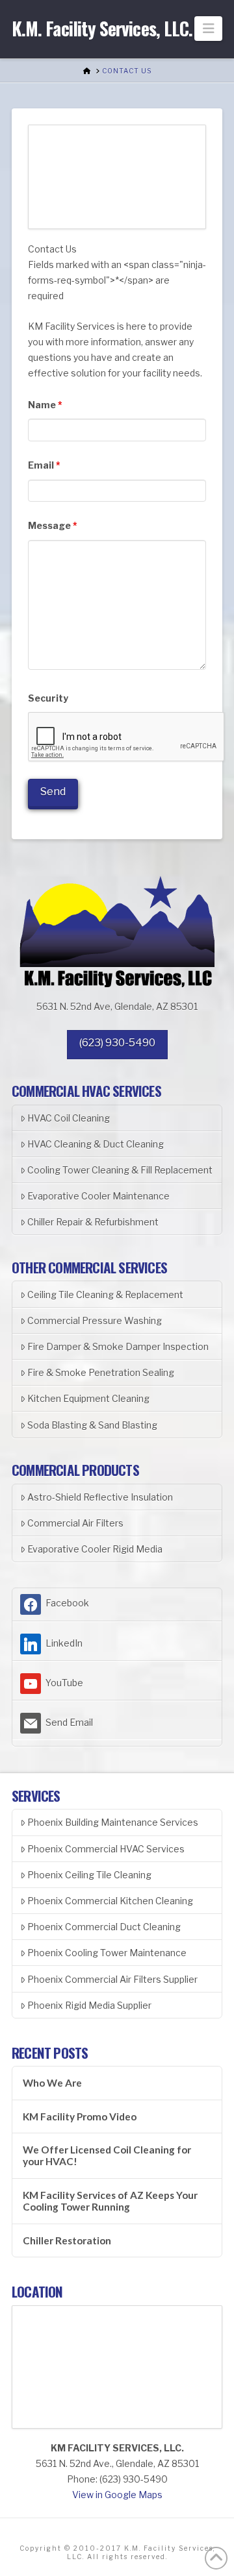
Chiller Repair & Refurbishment (93, 1222)
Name (45, 405)
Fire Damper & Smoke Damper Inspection (118, 1346)
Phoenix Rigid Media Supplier (89, 2005)
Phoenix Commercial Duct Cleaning (104, 1927)
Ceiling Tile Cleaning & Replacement (105, 1294)
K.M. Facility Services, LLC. (102, 29)
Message (53, 525)
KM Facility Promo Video (80, 2116)
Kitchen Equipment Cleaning (88, 1398)
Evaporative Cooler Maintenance (98, 1196)
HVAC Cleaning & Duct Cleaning (96, 1144)
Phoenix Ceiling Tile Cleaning (89, 1875)
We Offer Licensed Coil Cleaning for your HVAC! (107, 2156)
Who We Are (52, 2083)
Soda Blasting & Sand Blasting (92, 1425)
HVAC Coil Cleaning (69, 1118)
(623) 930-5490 (117, 1043)
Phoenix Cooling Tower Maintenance (107, 1953)
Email (44, 465)
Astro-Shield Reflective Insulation (100, 1497)
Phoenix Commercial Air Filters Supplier (112, 1979)
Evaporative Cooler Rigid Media (95, 1549)
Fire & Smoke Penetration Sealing (101, 1372)
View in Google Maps (117, 2495)
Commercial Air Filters (75, 1523)
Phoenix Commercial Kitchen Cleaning (110, 1901)
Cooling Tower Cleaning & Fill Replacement (120, 1170)
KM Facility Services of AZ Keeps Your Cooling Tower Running (110, 2201)
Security (48, 698)
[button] (208, 29)
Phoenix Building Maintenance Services (113, 1822)
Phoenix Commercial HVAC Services (106, 1849)
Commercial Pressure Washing (95, 1320)
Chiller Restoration (67, 2240)
